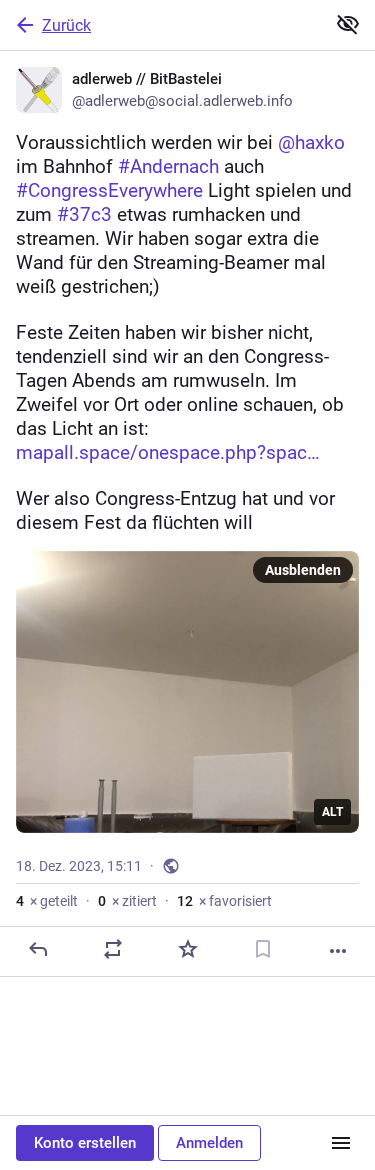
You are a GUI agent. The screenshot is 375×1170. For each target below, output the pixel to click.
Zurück (66, 25)
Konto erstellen (85, 1143)
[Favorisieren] (188, 949)
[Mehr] (338, 951)
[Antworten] (38, 949)
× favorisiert (224, 901)
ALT (332, 812)
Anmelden (209, 1143)
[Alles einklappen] (348, 24)
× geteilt (47, 901)
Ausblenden (303, 570)
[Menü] (341, 1143)
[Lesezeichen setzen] (263, 949)
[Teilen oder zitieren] (113, 949)
